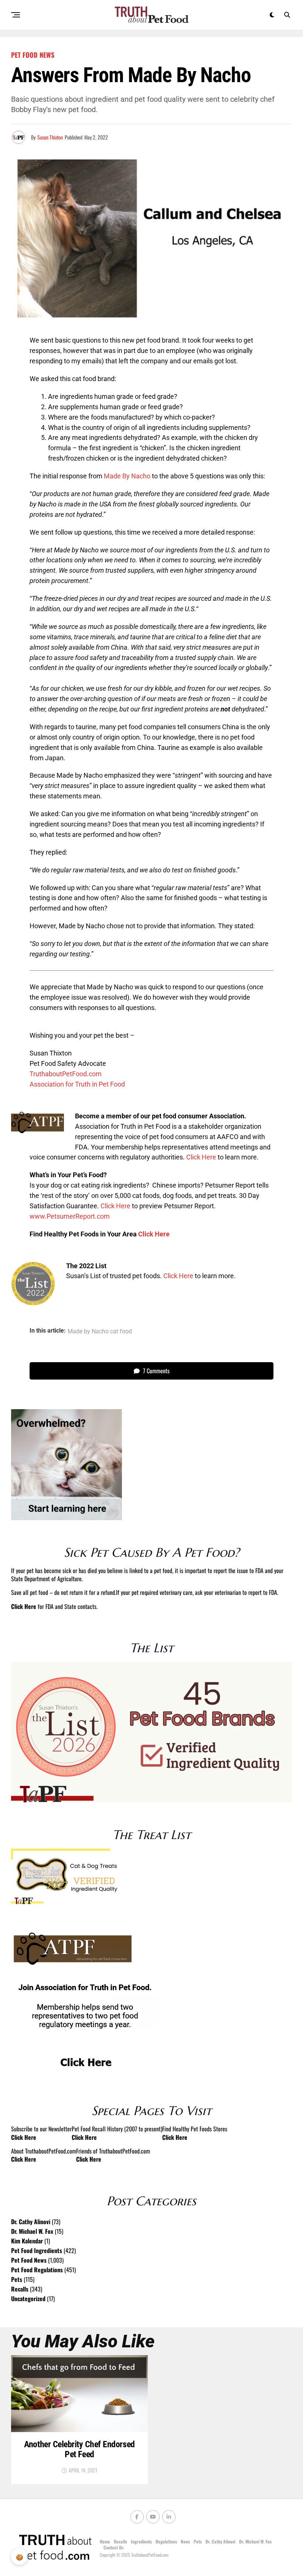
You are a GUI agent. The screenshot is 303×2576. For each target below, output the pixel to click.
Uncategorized (28, 2299)
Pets (17, 2279)
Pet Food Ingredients (37, 2250)
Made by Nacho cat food (100, 1331)
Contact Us (113, 2547)
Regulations (166, 2541)
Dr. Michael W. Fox (32, 2231)
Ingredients (141, 2541)
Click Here (201, 1157)
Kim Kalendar (27, 2241)
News (185, 2541)
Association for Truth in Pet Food (77, 1084)
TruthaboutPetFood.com (66, 1074)
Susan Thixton (50, 137)
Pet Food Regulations (37, 2270)
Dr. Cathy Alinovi (31, 2222)
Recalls (20, 2289)
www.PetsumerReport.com (70, 1216)
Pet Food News (29, 2260)
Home (105, 2541)
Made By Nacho (127, 476)
